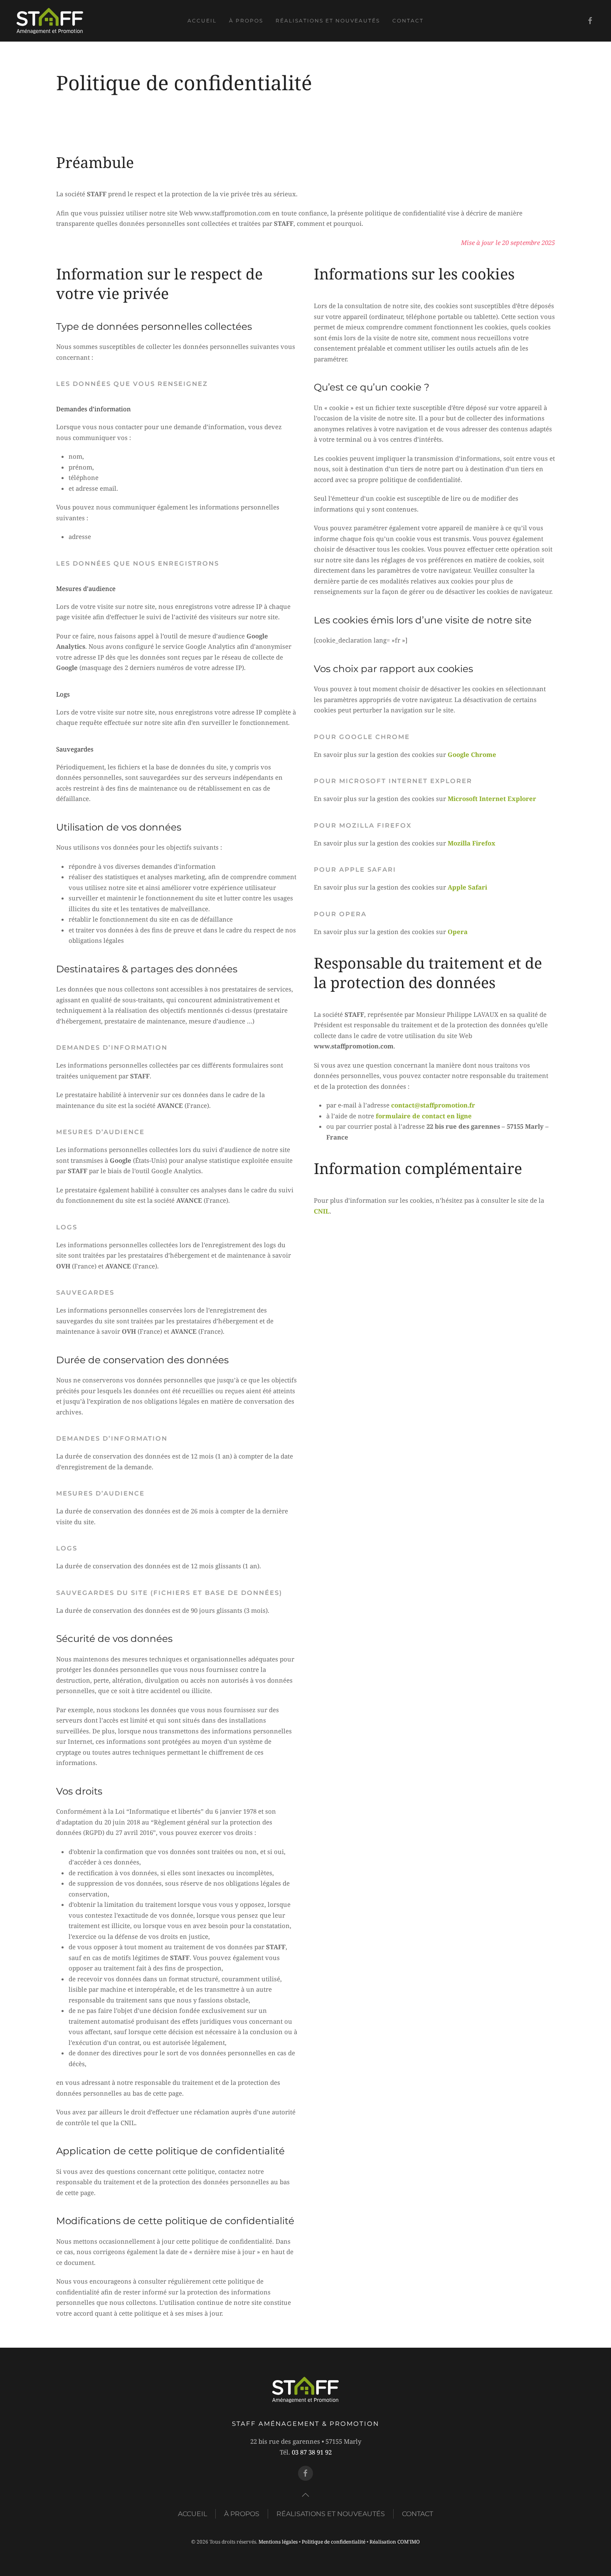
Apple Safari (467, 887)
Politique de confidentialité (334, 2542)
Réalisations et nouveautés (328, 21)
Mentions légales (278, 2542)
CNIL (322, 1211)
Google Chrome (472, 754)
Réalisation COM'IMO (395, 2542)
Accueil (202, 21)
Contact (408, 21)
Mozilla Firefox (472, 843)
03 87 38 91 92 (312, 2452)
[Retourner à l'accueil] (50, 21)
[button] (305, 2495)
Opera (458, 932)
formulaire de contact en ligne (424, 1116)
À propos (246, 21)
